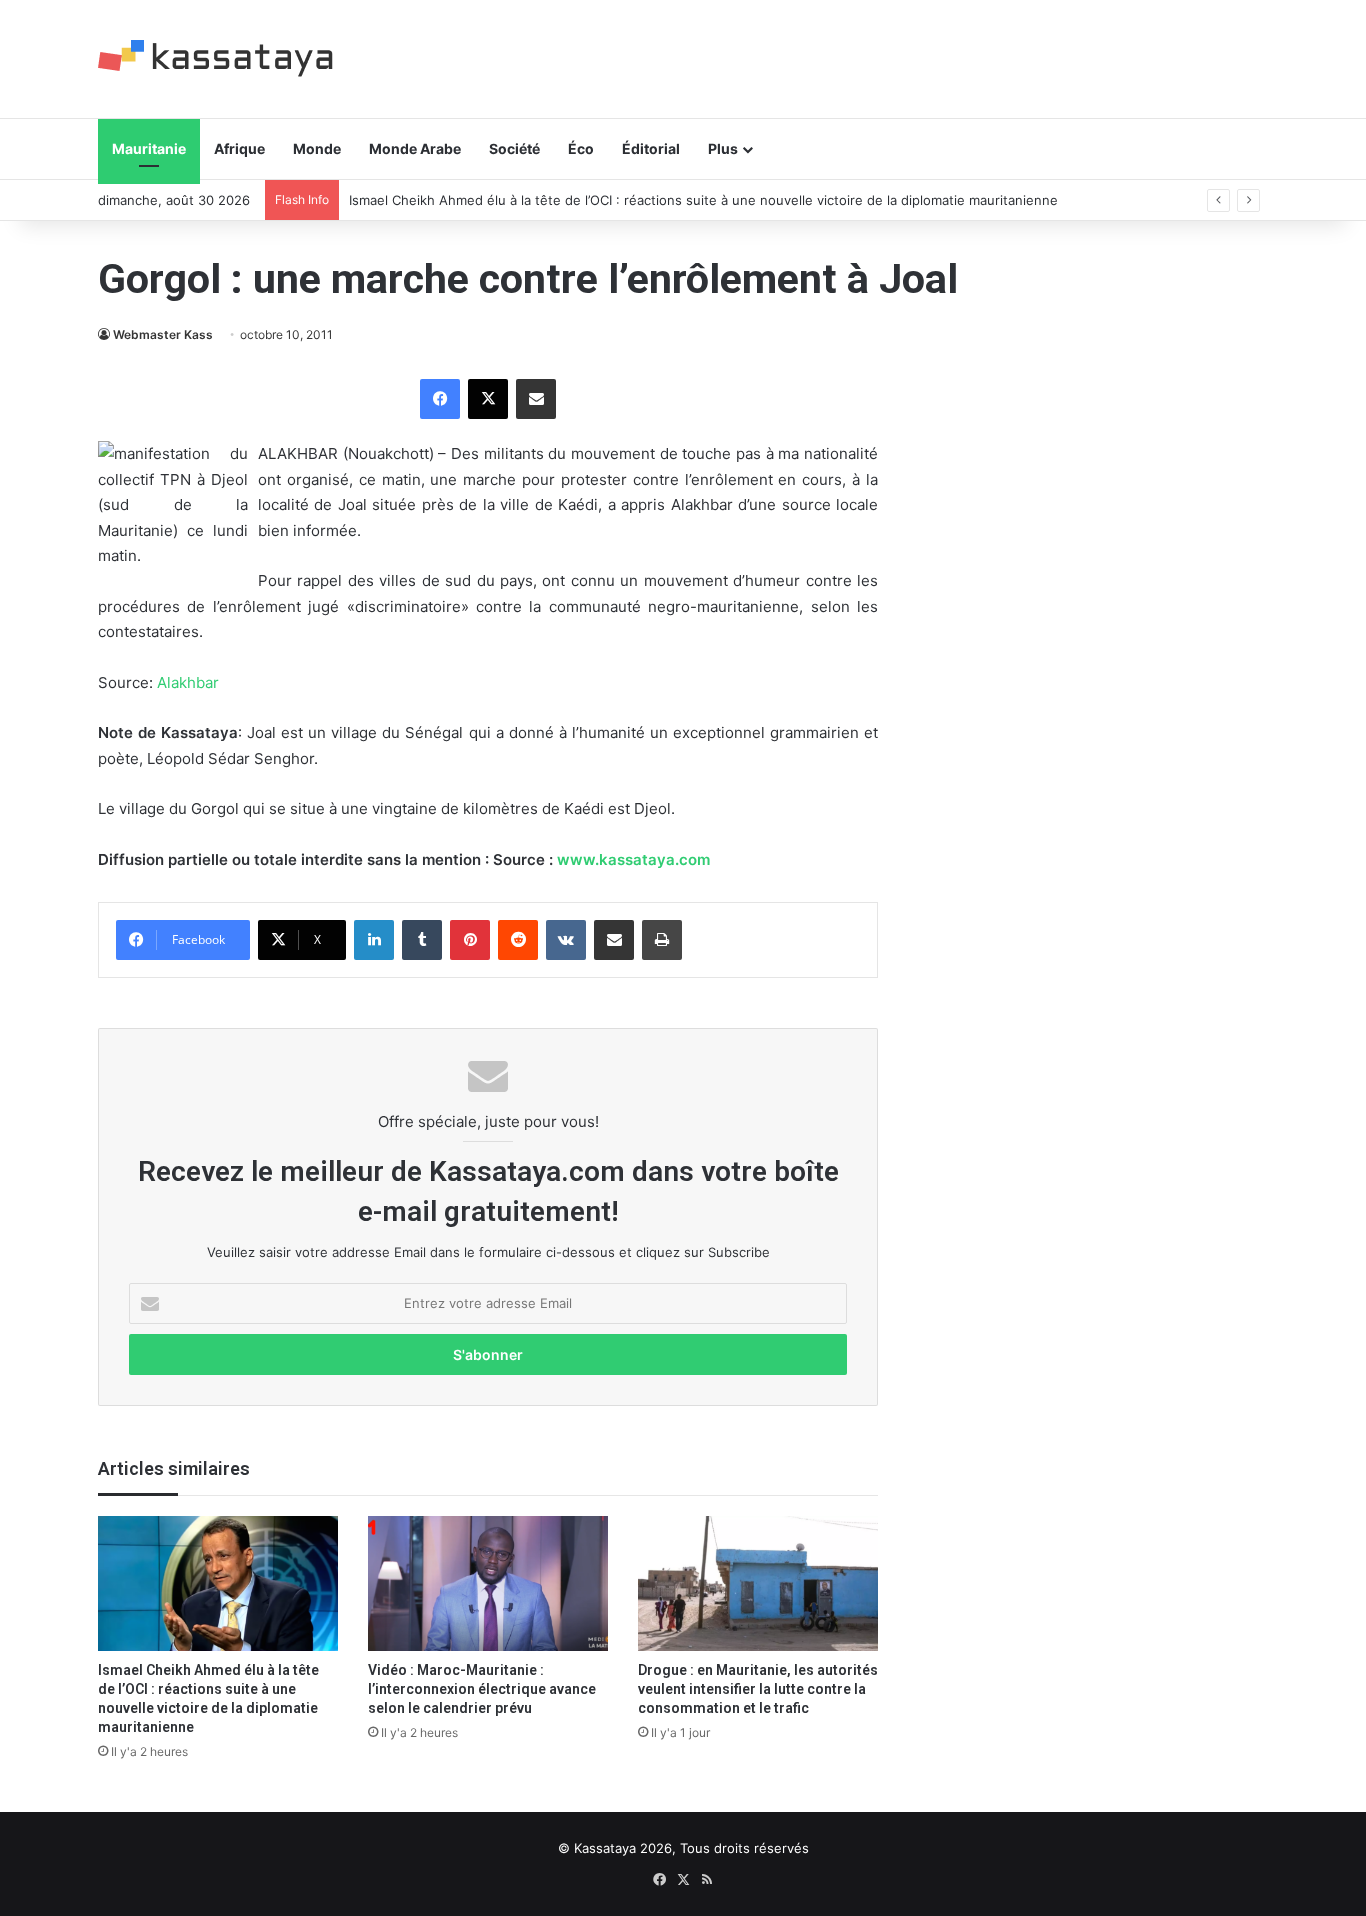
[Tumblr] (422, 940)
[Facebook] (440, 399)
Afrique (239, 148)
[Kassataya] (215, 58)
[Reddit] (518, 940)
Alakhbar (188, 682)
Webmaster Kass (163, 334)
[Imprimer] (662, 940)
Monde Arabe (415, 148)
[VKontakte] (566, 940)
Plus (723, 148)
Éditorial (651, 148)
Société (514, 148)
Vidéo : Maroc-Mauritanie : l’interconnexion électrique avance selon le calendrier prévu (482, 1689)
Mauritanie (149, 148)
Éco (581, 148)
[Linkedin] (374, 940)
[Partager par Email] (536, 399)
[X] (488, 399)
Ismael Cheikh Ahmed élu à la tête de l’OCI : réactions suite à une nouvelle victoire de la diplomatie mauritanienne (703, 200)
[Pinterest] (470, 940)
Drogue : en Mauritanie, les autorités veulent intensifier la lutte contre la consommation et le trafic (758, 1689)
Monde (317, 148)
